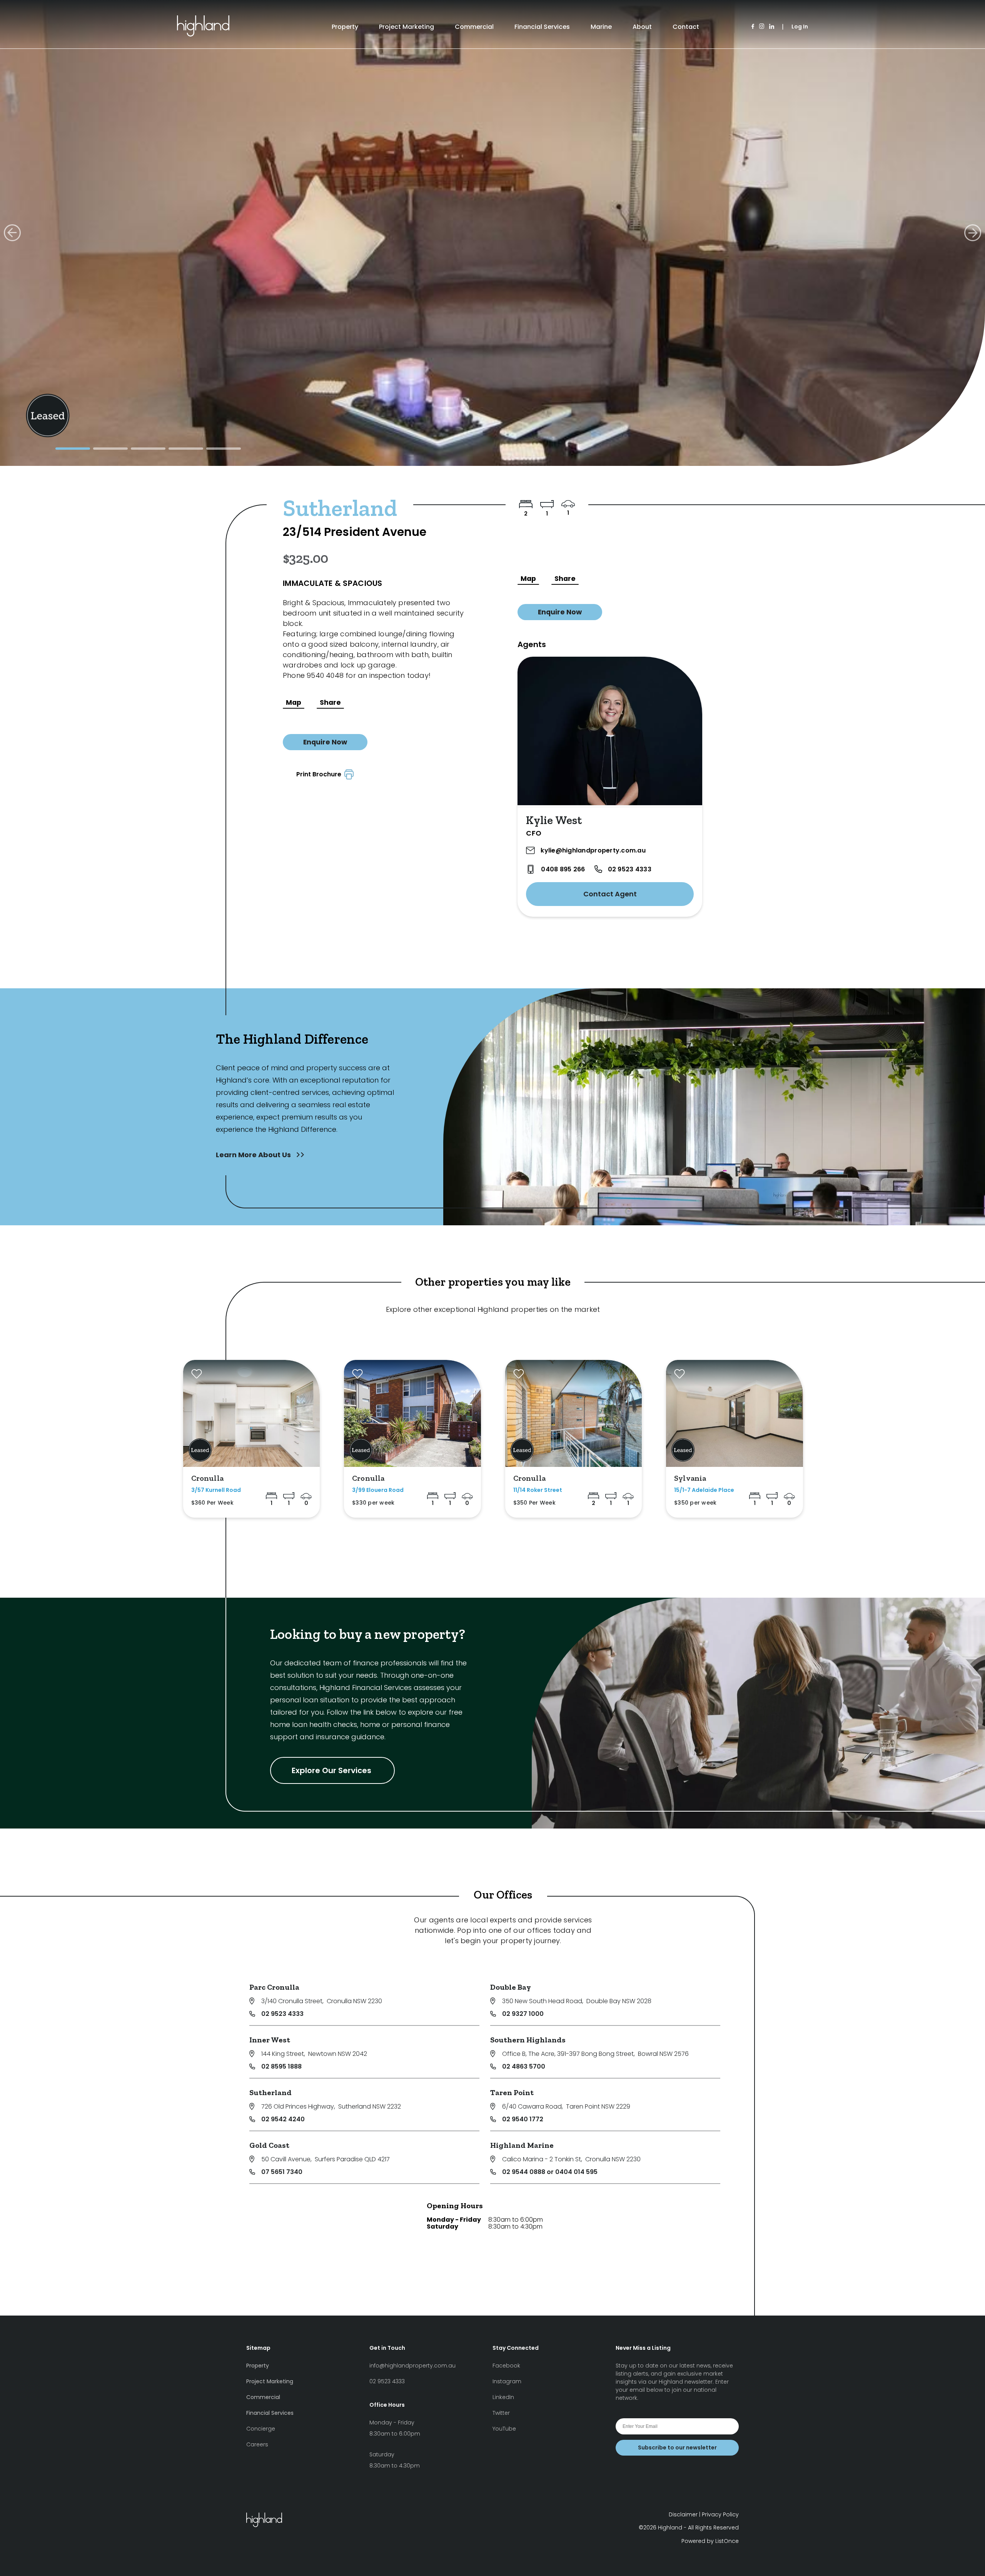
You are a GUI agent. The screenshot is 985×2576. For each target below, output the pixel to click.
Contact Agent (610, 894)
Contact (686, 27)
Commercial (474, 27)
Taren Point (512, 2092)
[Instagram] (762, 27)
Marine (601, 27)
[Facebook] (753, 27)
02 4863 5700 (524, 2066)
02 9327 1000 (523, 2014)
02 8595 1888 (281, 2066)
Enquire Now (325, 742)
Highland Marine (522, 2145)
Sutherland (270, 2092)
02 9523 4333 (630, 869)
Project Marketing (407, 27)
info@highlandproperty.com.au (412, 2366)
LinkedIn (503, 2397)
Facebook (506, 2366)
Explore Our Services (332, 1770)
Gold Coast (269, 2145)
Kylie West (554, 820)
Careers (257, 2444)
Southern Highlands (528, 2040)
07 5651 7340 (282, 2172)
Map (294, 702)
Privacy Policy (720, 2514)
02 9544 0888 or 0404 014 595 (550, 2172)
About (642, 27)
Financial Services (542, 27)
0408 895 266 (563, 869)
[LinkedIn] (772, 27)
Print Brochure (320, 774)
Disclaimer (683, 2514)
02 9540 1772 (523, 2119)
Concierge (261, 2429)
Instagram (507, 2381)
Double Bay (511, 1987)
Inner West (270, 2040)
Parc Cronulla (274, 1987)
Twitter (501, 2413)
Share (330, 702)
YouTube (504, 2429)
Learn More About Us (254, 1155)
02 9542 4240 (283, 2119)
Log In (800, 27)
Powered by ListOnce (710, 2541)
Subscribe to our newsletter (677, 2448)
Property (345, 27)
